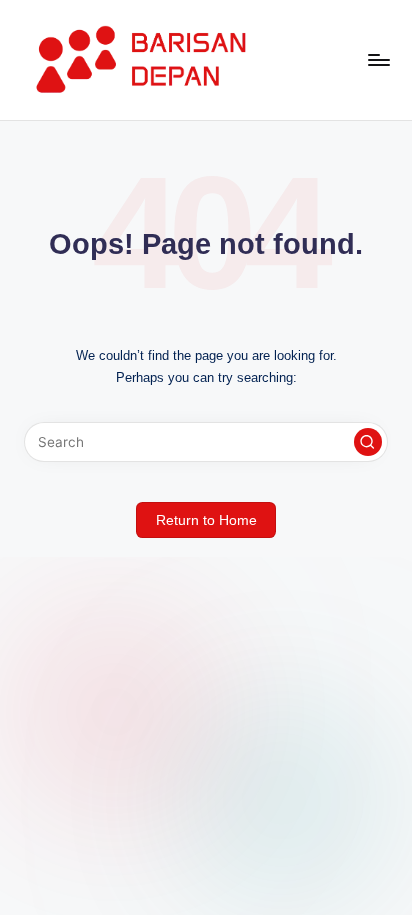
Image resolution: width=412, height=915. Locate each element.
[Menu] (378, 59)
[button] (368, 442)
